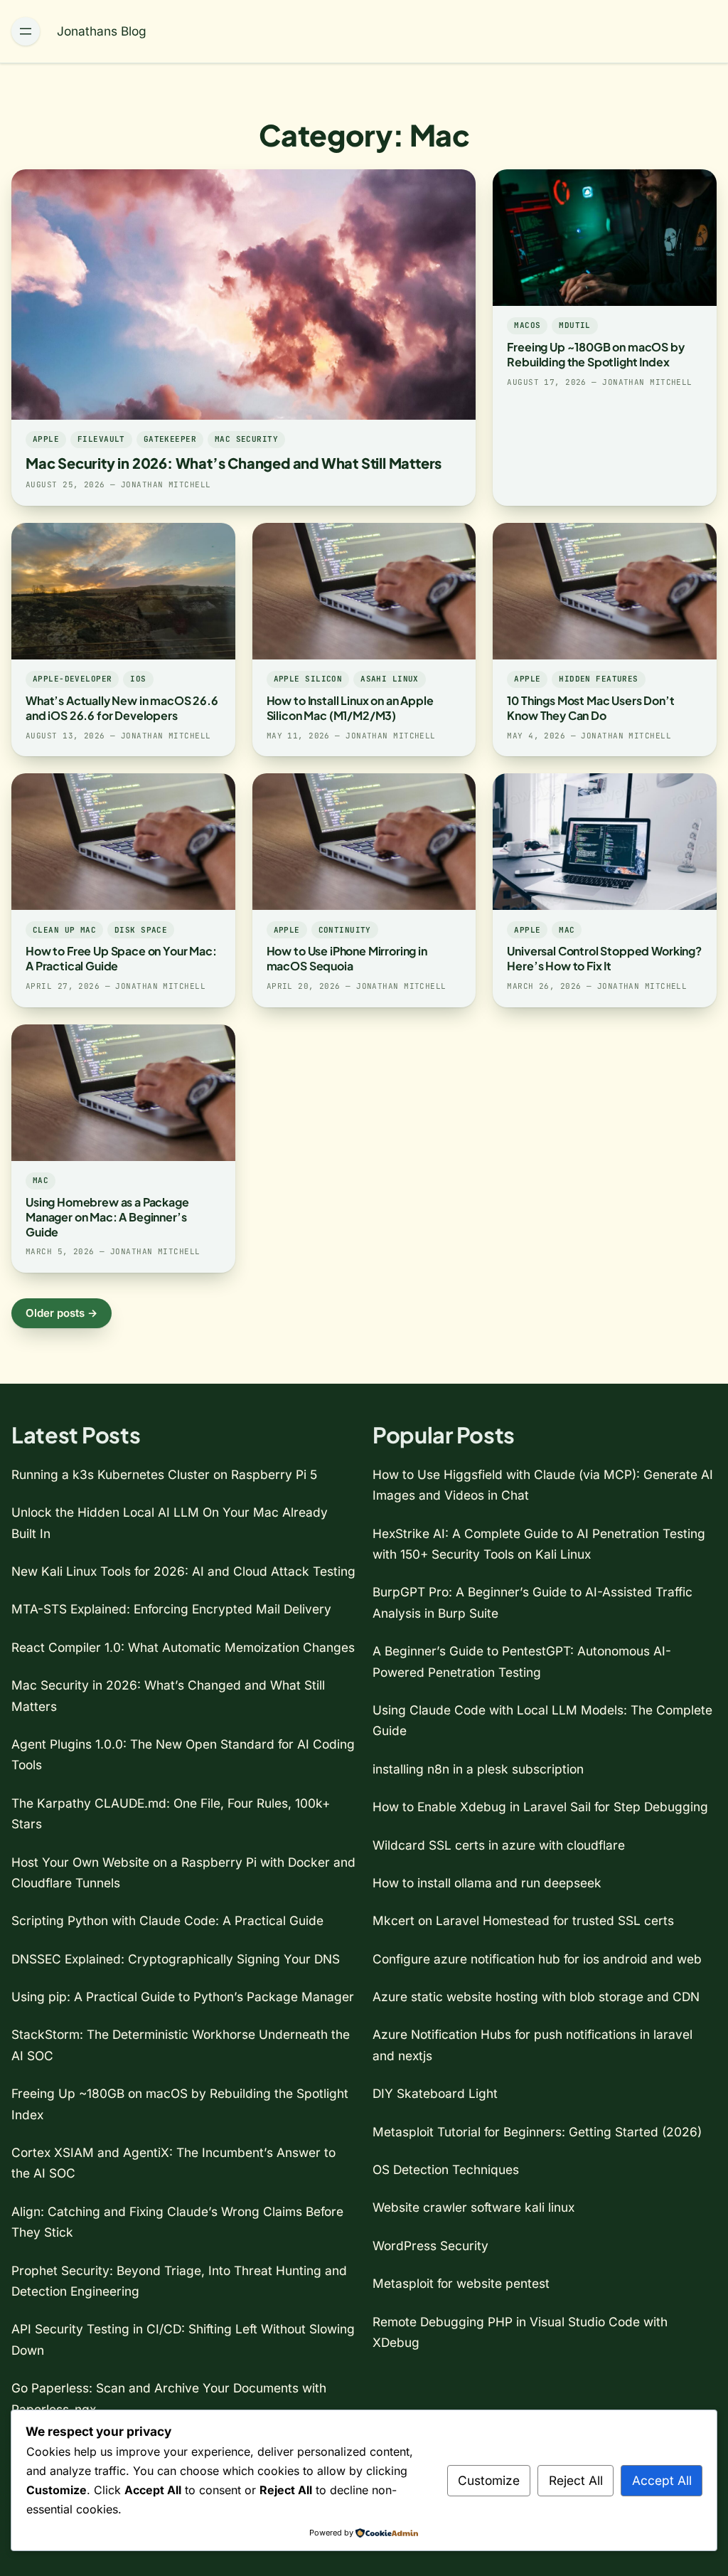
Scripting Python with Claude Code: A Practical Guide (167, 1920)
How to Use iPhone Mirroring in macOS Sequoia (347, 958)
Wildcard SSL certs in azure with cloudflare (499, 1845)
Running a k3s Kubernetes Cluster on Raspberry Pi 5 (164, 1474)
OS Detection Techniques (446, 2169)
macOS (527, 325)
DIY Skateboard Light (435, 2093)
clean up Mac (64, 930)
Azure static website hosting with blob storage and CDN (536, 1997)
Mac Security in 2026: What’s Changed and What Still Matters (234, 463)
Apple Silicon (308, 679)
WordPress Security (430, 2246)
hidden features (599, 679)
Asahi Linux (390, 679)
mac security (246, 439)
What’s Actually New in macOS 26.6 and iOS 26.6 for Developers (122, 708)
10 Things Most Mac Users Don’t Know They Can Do (590, 708)
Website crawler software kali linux (473, 2207)
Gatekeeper (170, 439)
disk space (141, 930)
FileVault (101, 439)
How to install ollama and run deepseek (487, 1883)
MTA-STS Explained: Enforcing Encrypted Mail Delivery (171, 1609)
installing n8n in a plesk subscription (478, 1769)
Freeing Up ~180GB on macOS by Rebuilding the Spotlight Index (595, 354)
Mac (567, 930)
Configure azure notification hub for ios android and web (537, 1959)
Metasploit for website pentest (461, 2283)
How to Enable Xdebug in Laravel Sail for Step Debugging (540, 1807)
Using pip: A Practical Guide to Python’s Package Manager (183, 1997)
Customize (489, 2480)
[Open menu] (26, 31)
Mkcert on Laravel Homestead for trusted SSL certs (523, 1920)
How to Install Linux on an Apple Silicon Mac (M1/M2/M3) (350, 708)
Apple (46, 439)
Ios (138, 679)
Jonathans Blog (102, 31)
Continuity (345, 930)
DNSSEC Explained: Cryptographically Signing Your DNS (176, 1959)
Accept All (662, 2480)
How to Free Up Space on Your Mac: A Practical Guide (121, 958)
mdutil (575, 325)
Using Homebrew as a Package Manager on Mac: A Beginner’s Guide (107, 1217)
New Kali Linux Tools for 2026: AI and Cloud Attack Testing (183, 1571)
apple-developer (73, 679)
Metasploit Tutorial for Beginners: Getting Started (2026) (537, 2132)
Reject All (576, 2480)
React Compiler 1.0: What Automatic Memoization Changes (183, 1647)
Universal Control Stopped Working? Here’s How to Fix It (604, 958)
